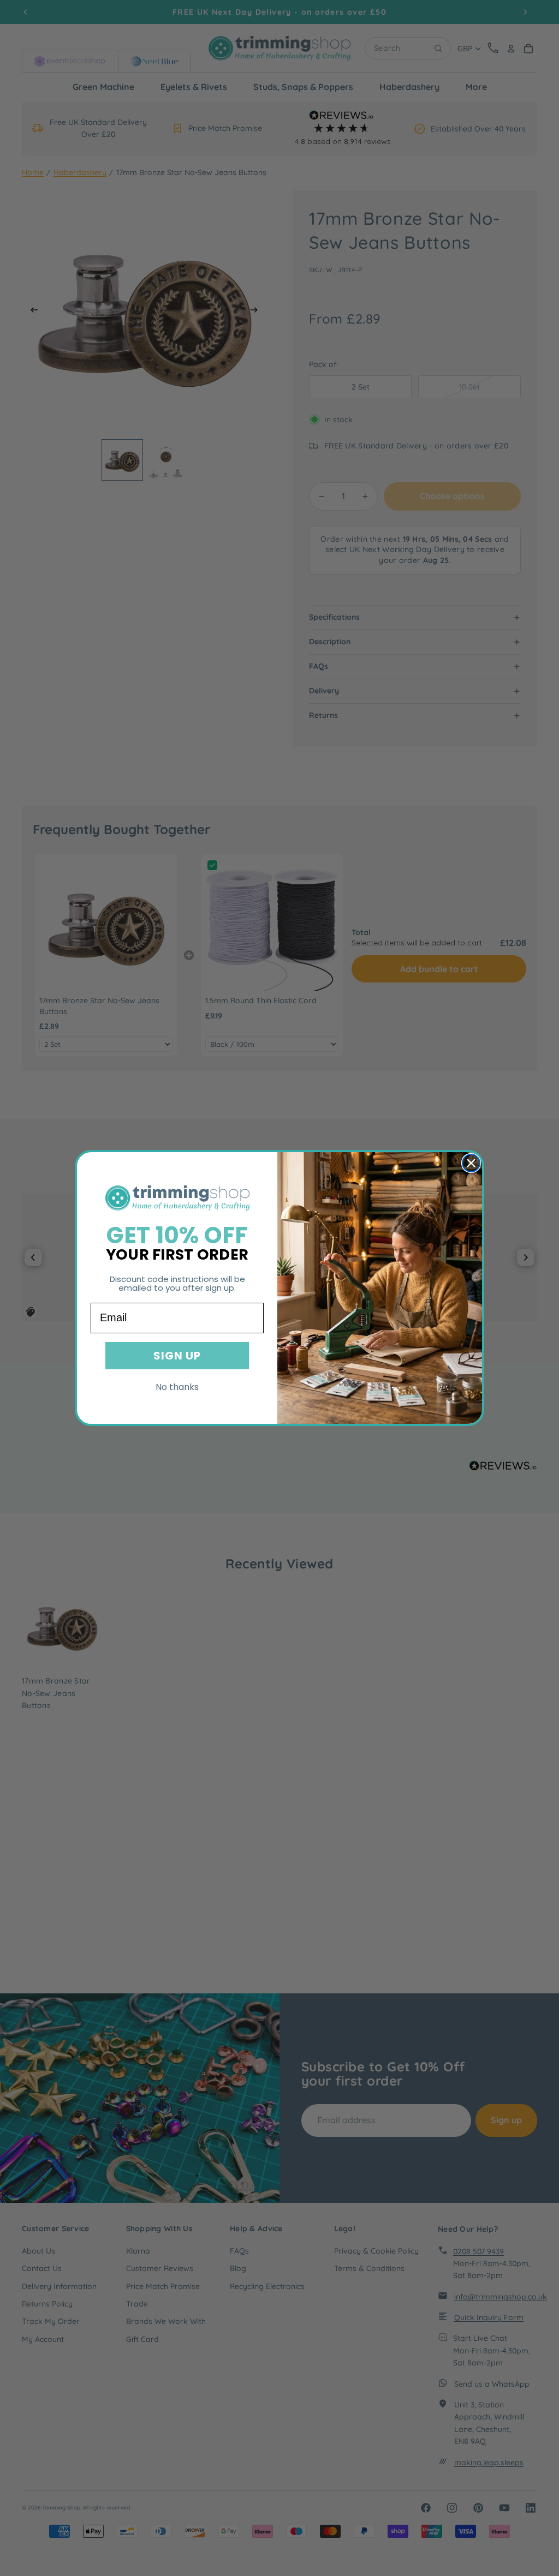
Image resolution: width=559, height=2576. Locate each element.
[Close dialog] (471, 1163)
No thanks (177, 1387)
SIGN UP (177, 1356)
